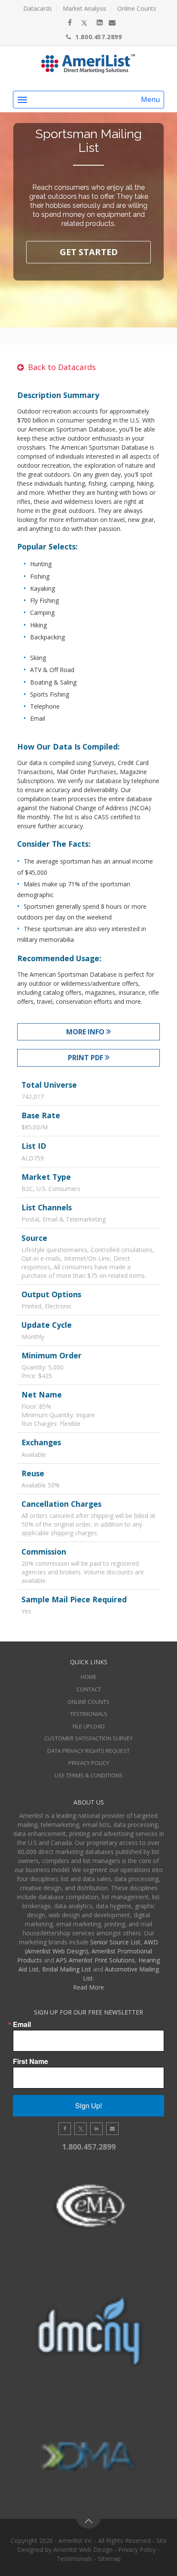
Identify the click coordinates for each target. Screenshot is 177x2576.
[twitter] (84, 22)
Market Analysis (85, 8)
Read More (88, 1987)
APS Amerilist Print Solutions (95, 1960)
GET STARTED (89, 252)
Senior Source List (115, 1942)
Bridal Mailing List (67, 1969)
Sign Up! (88, 2106)
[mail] (112, 22)
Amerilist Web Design (83, 2550)
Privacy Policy (89, 1763)
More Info (86, 1032)
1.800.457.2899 (98, 37)
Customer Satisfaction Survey (88, 1738)
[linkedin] (100, 22)
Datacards (38, 8)
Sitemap (109, 2559)
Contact (89, 1689)
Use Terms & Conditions (89, 1775)
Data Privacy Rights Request (88, 1751)
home (89, 1677)
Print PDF (86, 1058)
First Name (31, 2061)
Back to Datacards (62, 367)
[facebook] (70, 22)
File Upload (89, 1726)
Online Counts (137, 8)
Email (22, 2024)
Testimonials (89, 1714)
